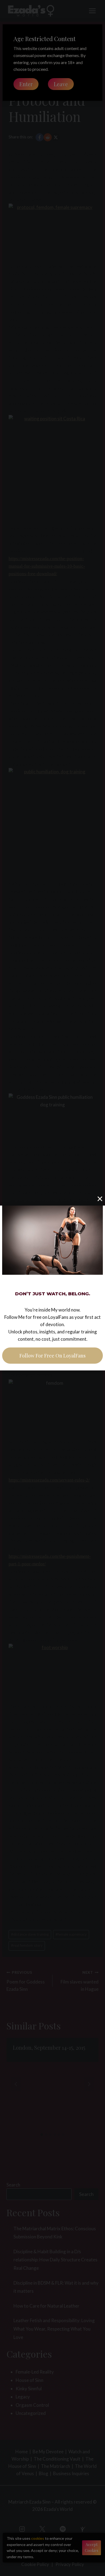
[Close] (100, 1199)
